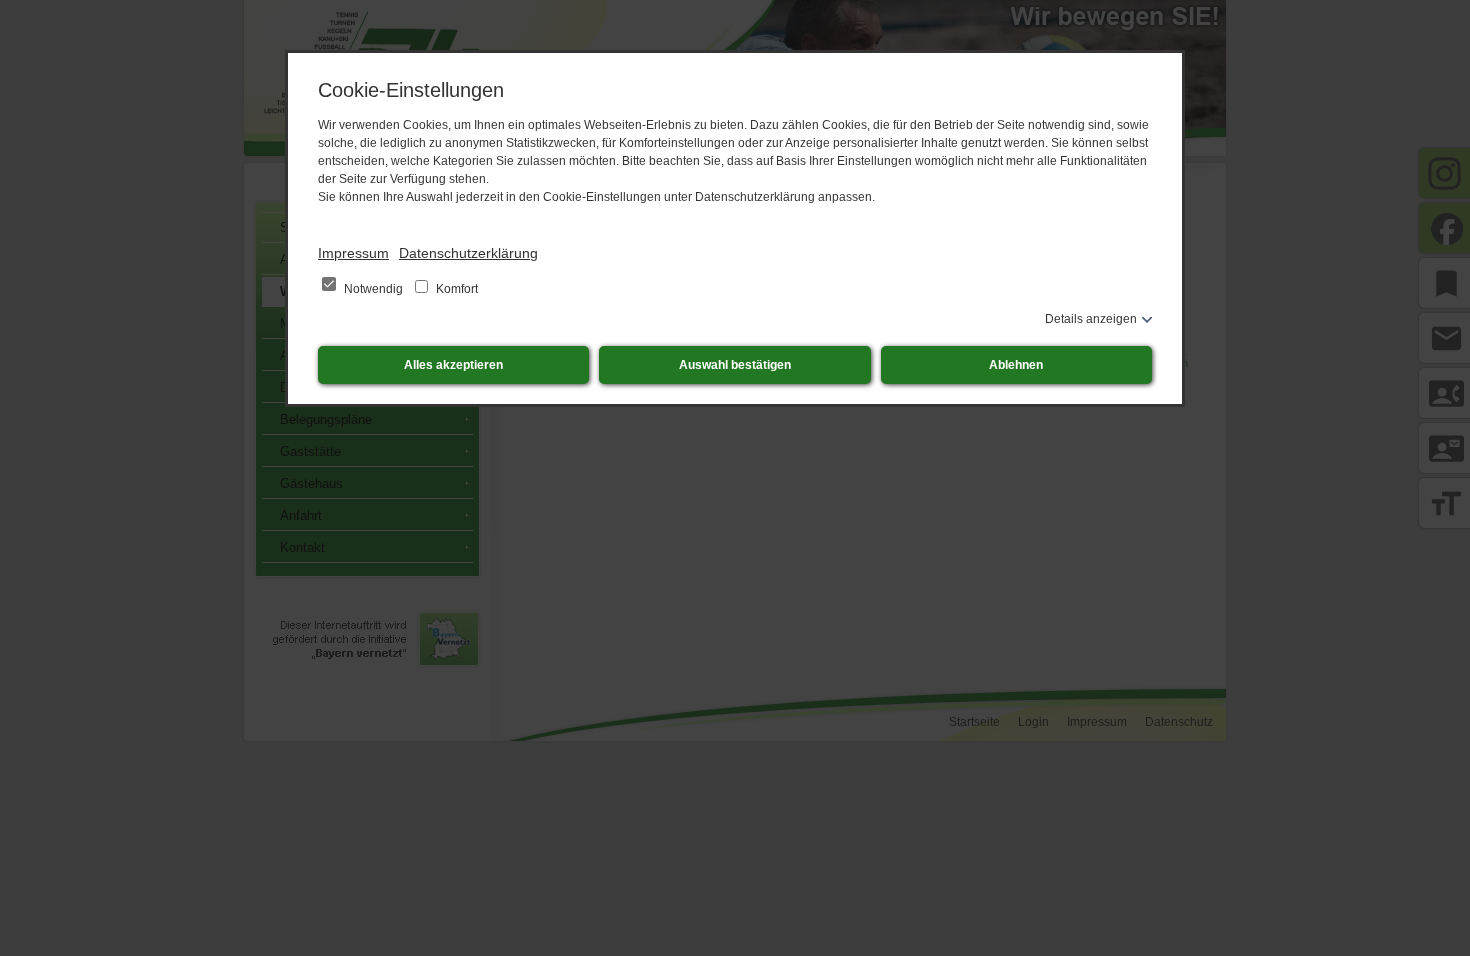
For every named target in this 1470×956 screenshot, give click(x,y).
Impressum (353, 253)
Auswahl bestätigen (735, 365)
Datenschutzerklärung (468, 253)
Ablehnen (1016, 365)
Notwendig (373, 289)
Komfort (455, 289)
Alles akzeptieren (453, 365)
